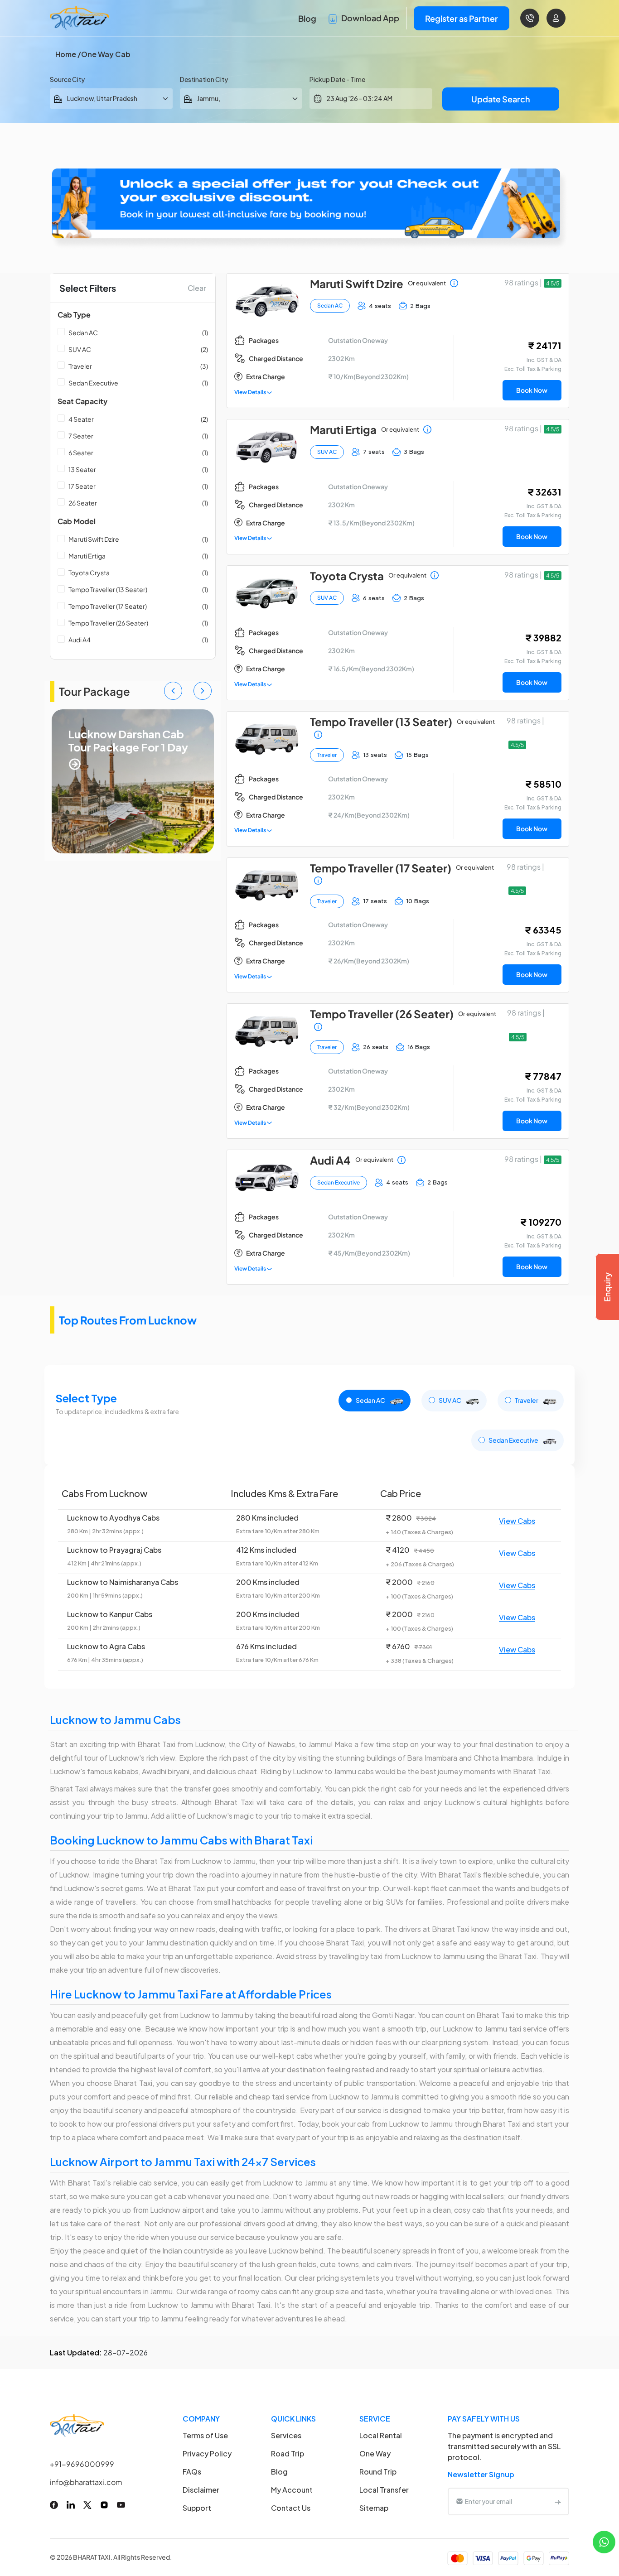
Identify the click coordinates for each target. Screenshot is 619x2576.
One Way (375, 2453)
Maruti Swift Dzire (94, 539)
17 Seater (82, 486)
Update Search (501, 99)
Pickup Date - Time (337, 79)
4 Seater (81, 419)
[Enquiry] (607, 1287)
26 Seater (83, 503)
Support (197, 2508)
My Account (292, 2490)
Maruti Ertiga (87, 556)
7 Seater (81, 436)
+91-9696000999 (82, 2464)
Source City (67, 79)
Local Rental (381, 2435)
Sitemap (374, 2508)
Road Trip (288, 2453)
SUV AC (80, 349)
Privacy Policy (207, 2453)
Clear (197, 288)
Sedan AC (83, 332)
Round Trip (378, 2472)
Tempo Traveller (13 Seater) (108, 589)
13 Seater (82, 469)
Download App (370, 18)
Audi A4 (80, 640)
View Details (251, 392)
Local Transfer (384, 2490)
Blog (307, 18)
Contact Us (291, 2508)
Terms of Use (205, 2435)
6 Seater (81, 453)
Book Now (532, 390)
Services (286, 2435)
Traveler (80, 366)
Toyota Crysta (89, 573)
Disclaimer (201, 2490)
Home (66, 54)
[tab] (375, 1401)
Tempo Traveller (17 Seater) (108, 606)
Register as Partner (462, 18)
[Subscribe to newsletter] (558, 2501)
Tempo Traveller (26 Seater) (108, 623)
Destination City (204, 79)
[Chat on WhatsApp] (604, 2541)
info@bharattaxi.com (86, 2482)
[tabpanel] (309, 1577)
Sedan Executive (93, 383)
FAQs (192, 2472)
